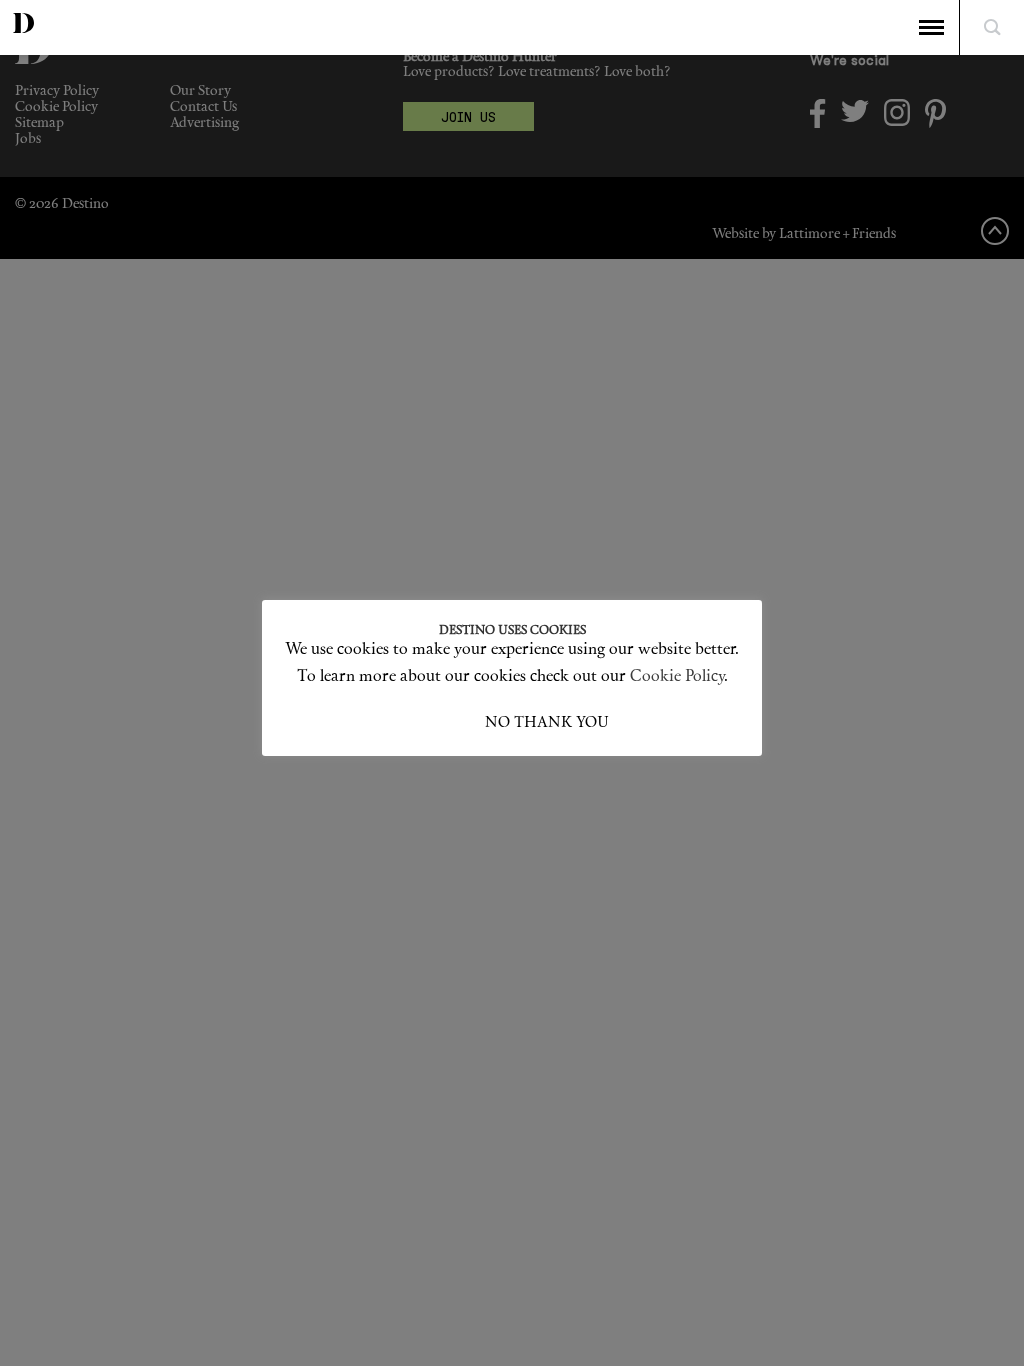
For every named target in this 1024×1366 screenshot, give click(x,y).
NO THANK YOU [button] (547, 723)
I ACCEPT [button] (450, 723)
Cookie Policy (677, 677)
